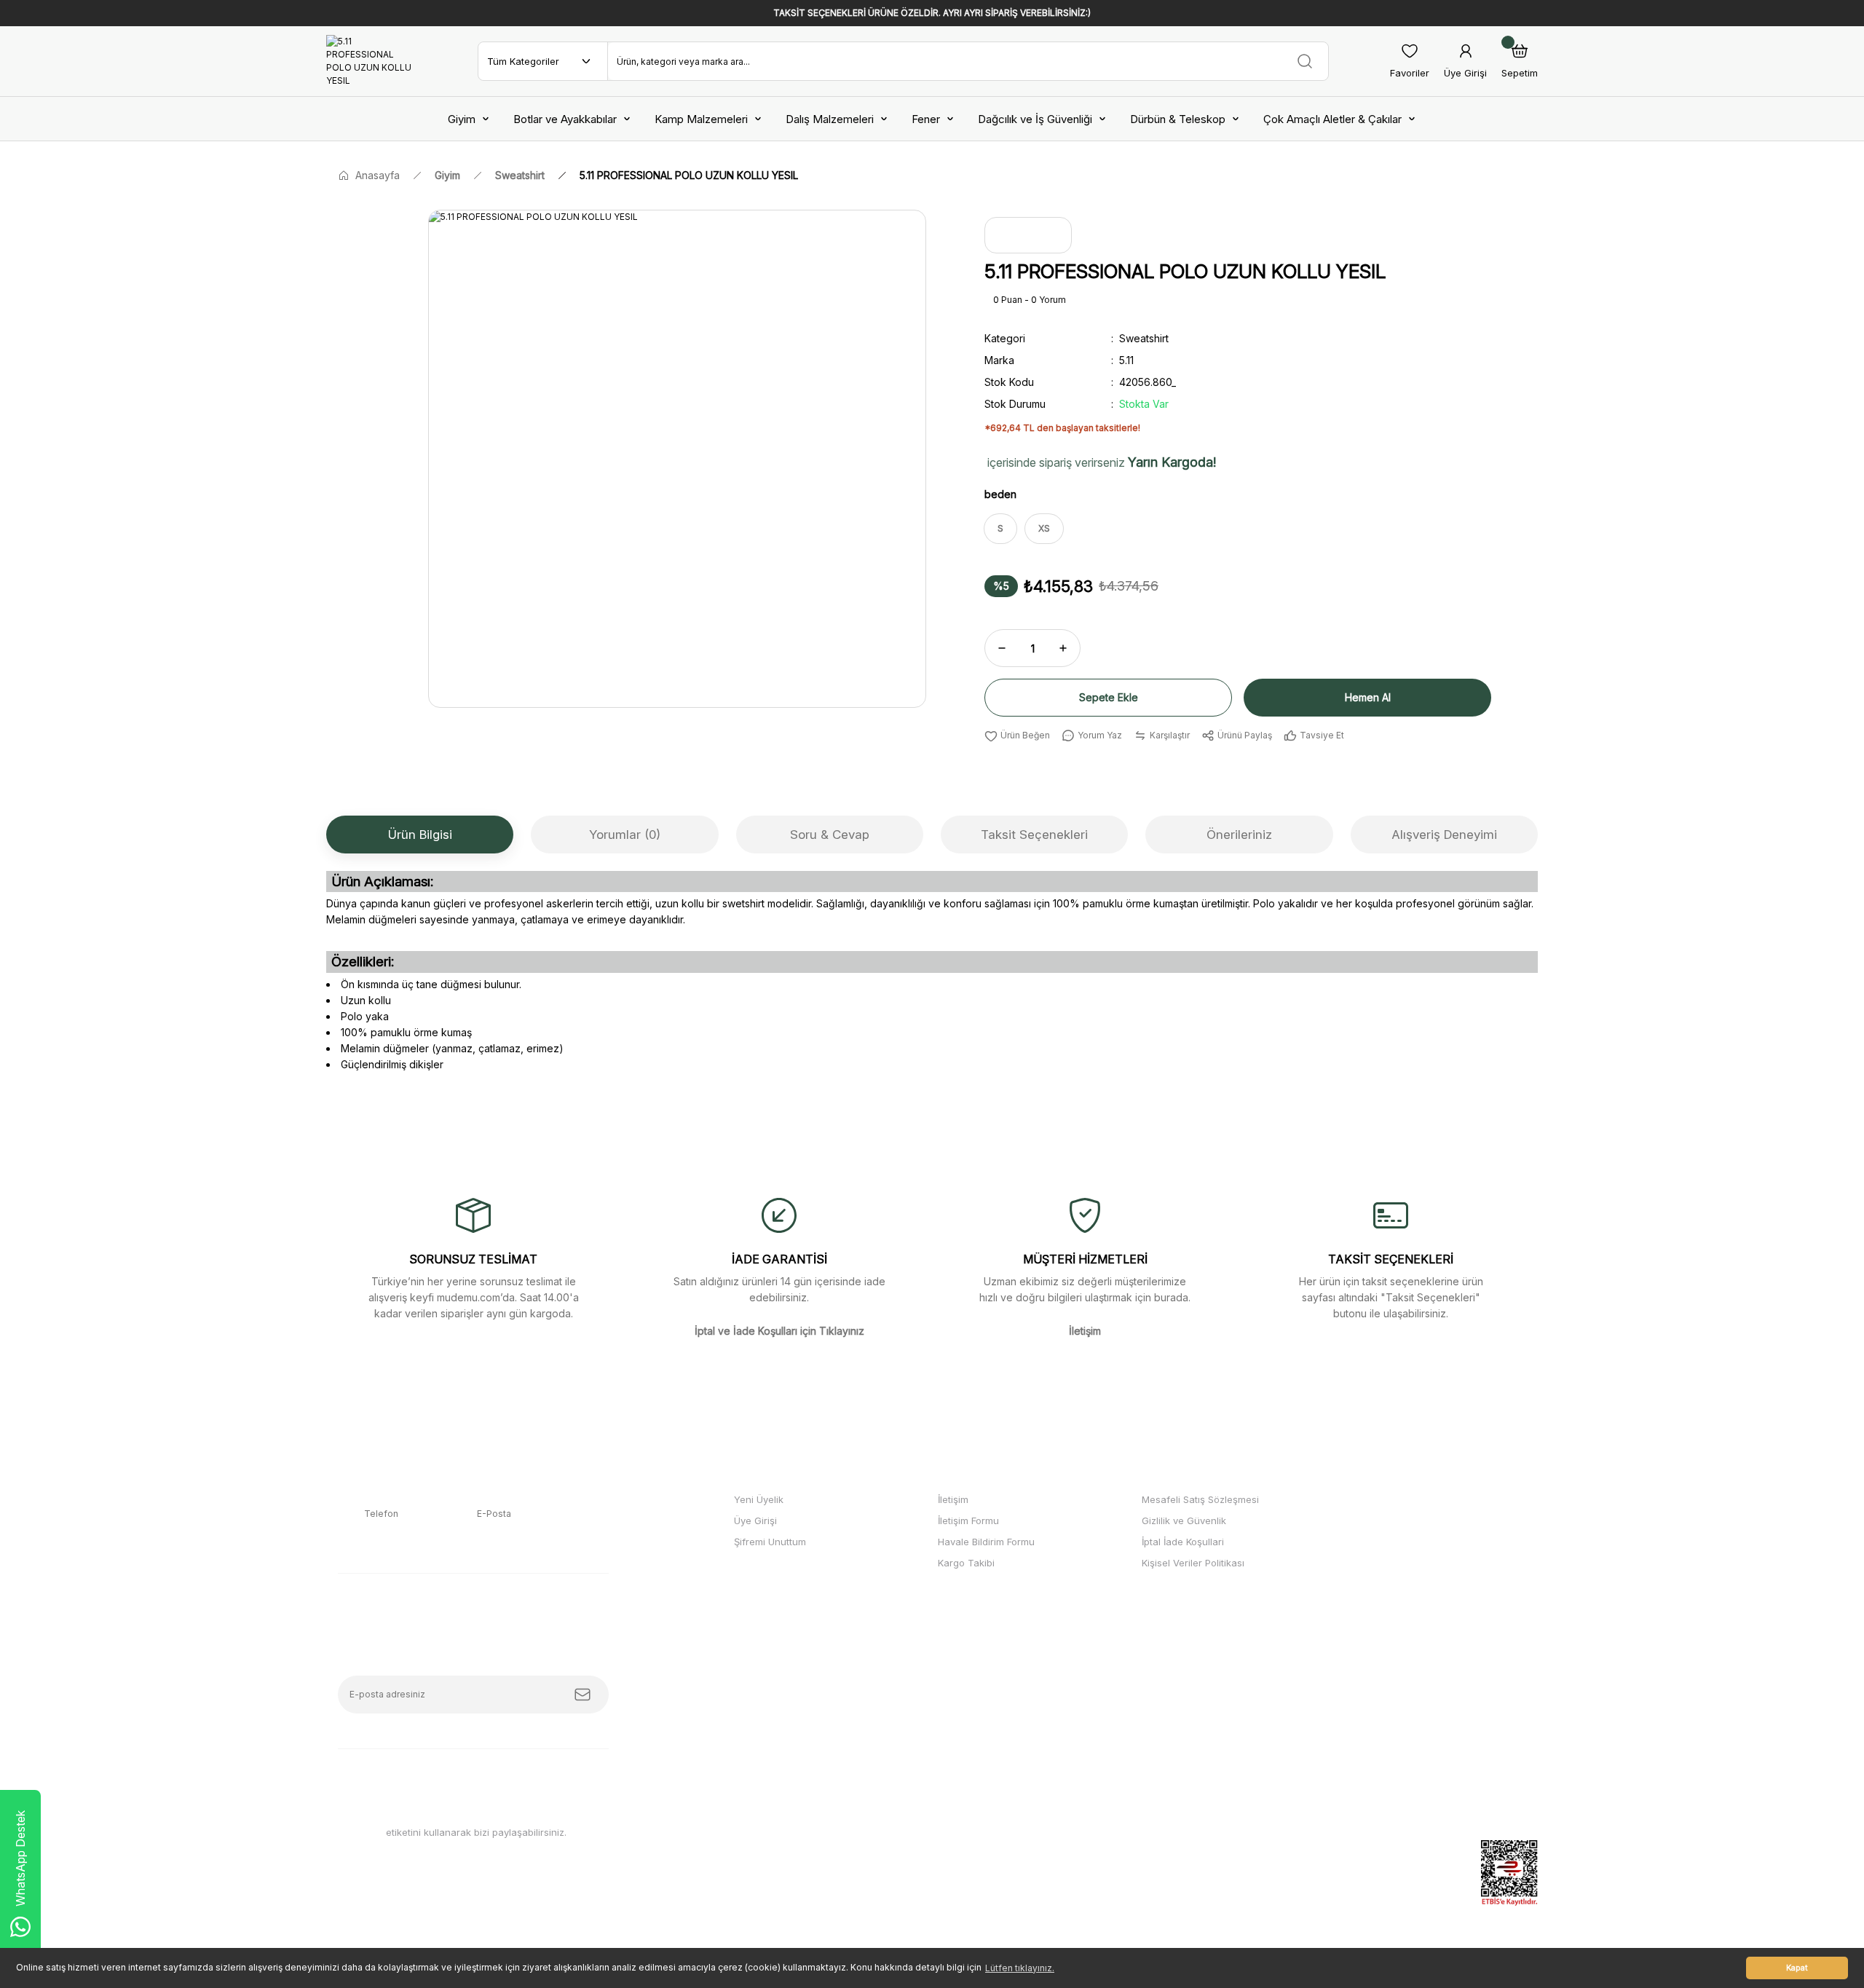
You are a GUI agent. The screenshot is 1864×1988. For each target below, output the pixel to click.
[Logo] (371, 61)
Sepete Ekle (1109, 697)
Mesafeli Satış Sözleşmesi (1200, 1499)
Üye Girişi (755, 1520)
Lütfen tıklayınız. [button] (1020, 1968)
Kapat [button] (1797, 1968)
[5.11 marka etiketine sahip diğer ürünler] (1028, 235)
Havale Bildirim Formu (986, 1542)
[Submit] (582, 1695)
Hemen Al (1368, 697)
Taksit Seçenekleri (1034, 835)
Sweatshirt (1144, 338)
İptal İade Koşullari (1183, 1542)
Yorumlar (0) (625, 835)
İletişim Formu (968, 1520)
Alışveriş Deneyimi (1444, 835)
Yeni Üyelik (759, 1499)
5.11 (1126, 360)
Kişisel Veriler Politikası (1193, 1563)
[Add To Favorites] (1017, 735)
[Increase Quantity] (1063, 648)
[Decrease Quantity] (1002, 648)
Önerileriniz (1239, 835)
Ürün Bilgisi (420, 835)
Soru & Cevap (830, 835)
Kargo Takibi (966, 1563)
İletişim (953, 1499)
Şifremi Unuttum (770, 1542)
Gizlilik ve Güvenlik (1184, 1520)
